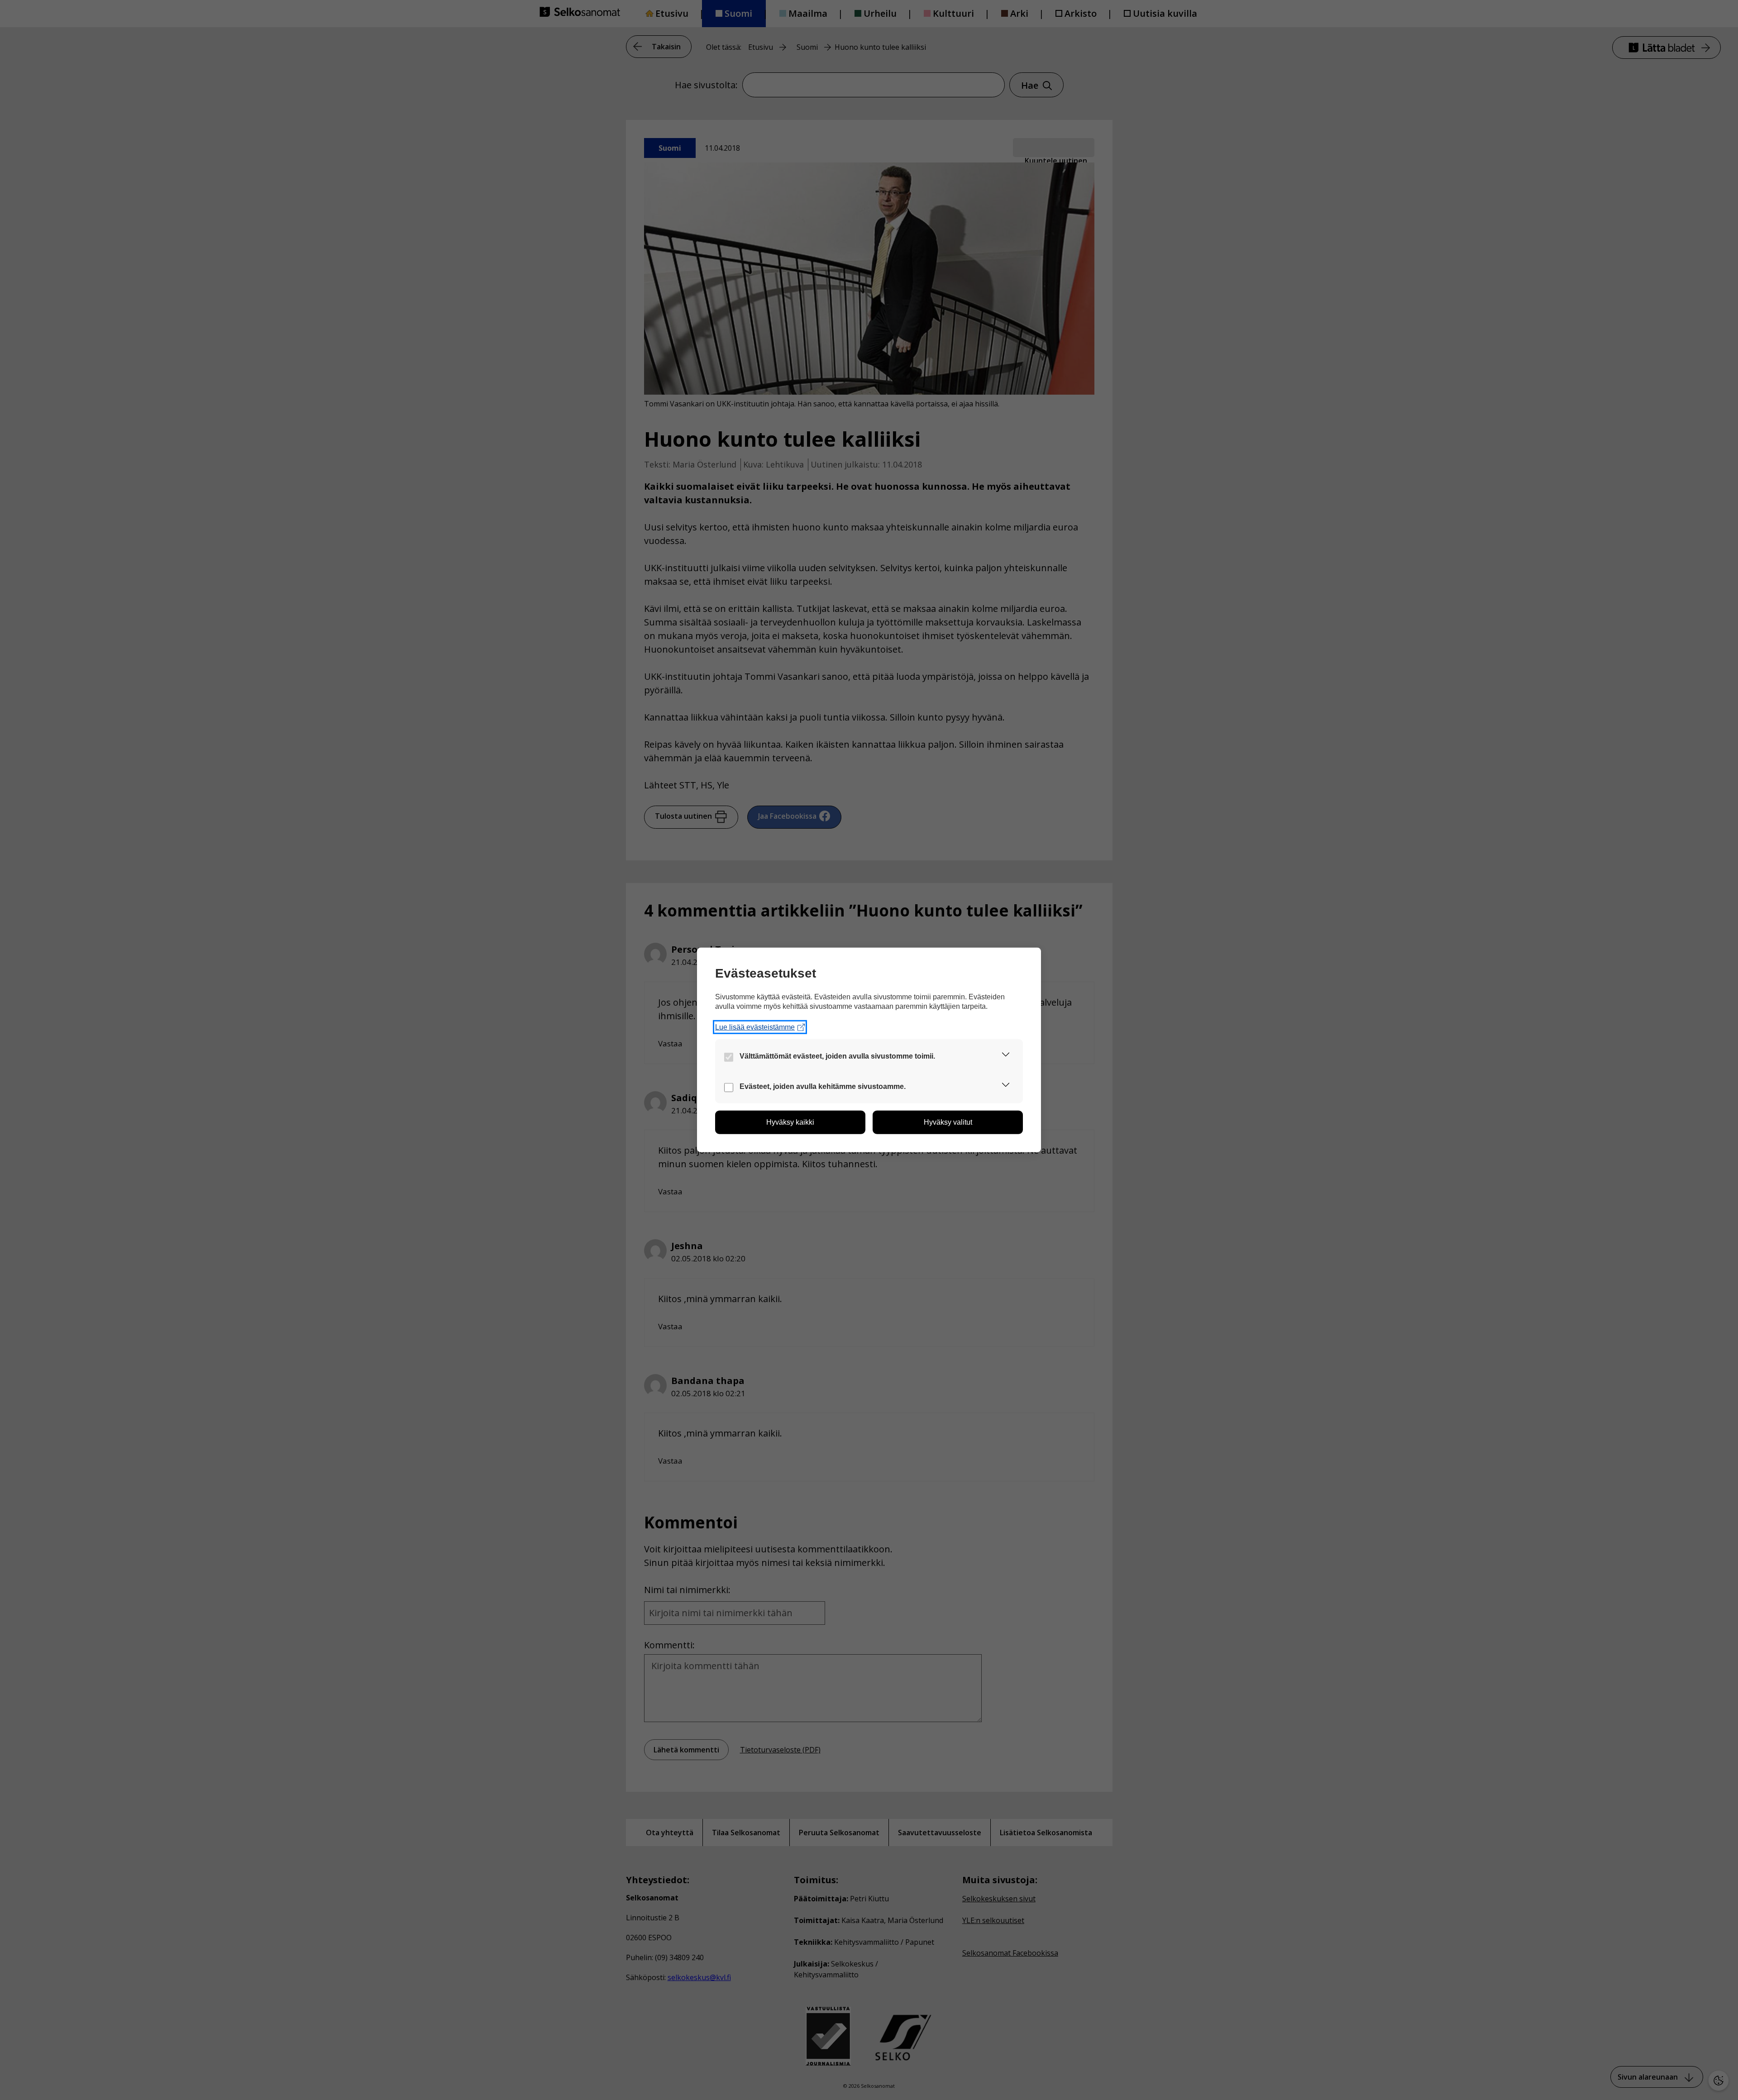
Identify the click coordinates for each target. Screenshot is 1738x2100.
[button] (1006, 1056)
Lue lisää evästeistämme (755, 1027)
